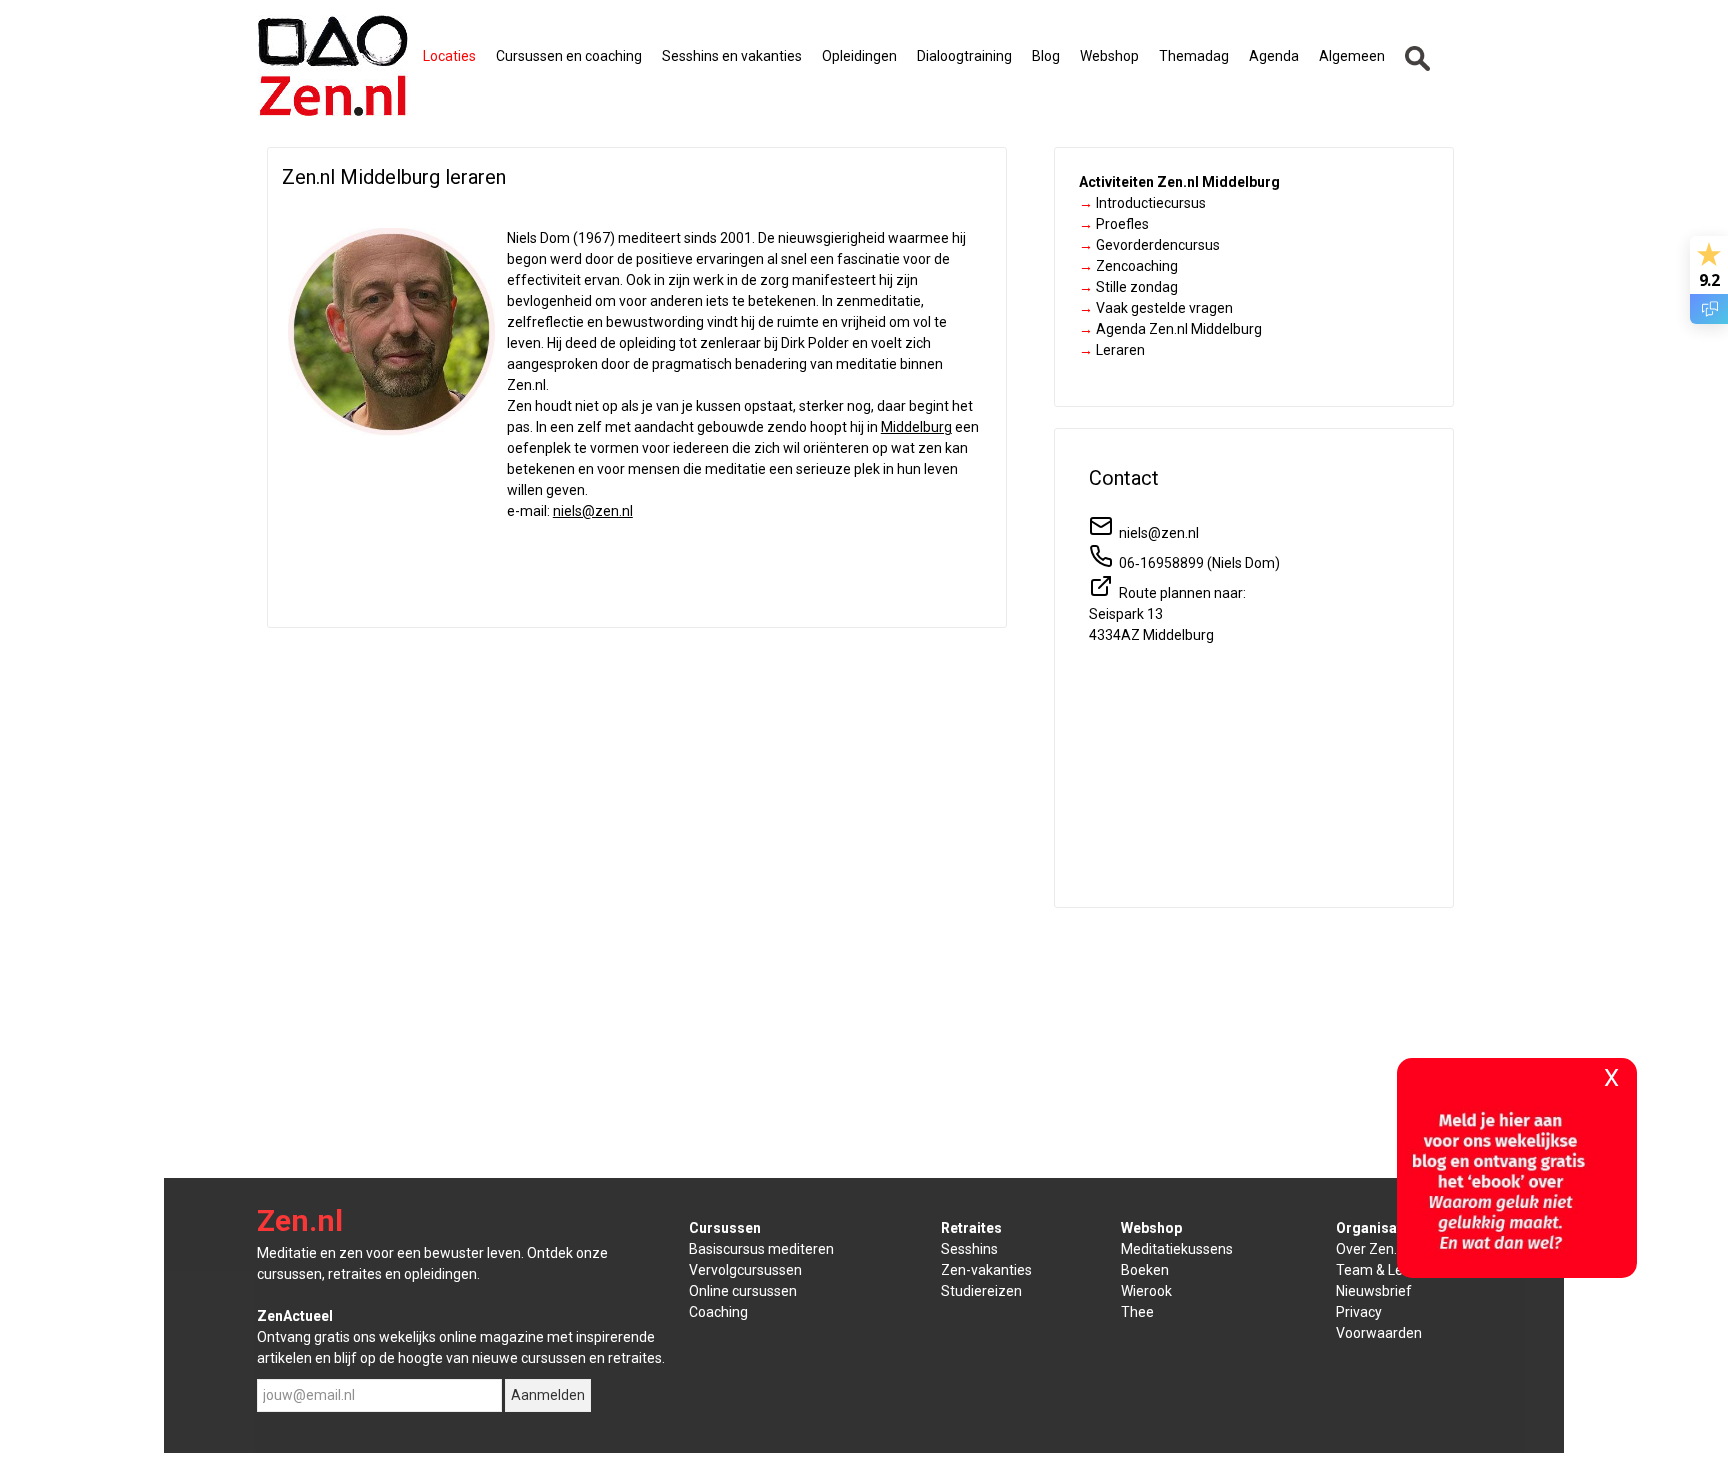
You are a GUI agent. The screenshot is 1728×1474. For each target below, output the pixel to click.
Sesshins (969, 1249)
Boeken (1145, 1270)
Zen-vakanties (986, 1270)
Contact (1124, 478)
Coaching (718, 1312)
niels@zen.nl (593, 511)
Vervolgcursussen (745, 1270)
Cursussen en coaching (569, 56)
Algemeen (1352, 56)
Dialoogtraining (964, 56)
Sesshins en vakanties (732, 56)
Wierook (1146, 1291)
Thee (1137, 1312)
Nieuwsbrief (1374, 1291)
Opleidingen (859, 56)
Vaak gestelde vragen (1156, 308)
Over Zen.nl (1372, 1249)
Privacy (1359, 1312)
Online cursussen (743, 1291)
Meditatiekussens (1177, 1249)
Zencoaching (1128, 266)
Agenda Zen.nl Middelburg (1170, 329)
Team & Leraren (1386, 1270)
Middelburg (916, 427)
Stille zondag (1128, 287)
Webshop (1109, 56)
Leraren (1112, 350)
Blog (1046, 56)
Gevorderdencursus (1149, 245)
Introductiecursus (1142, 203)
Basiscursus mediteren (761, 1249)
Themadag (1194, 56)
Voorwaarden (1379, 1333)
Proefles (1114, 224)
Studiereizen (981, 1291)
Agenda (1274, 56)
